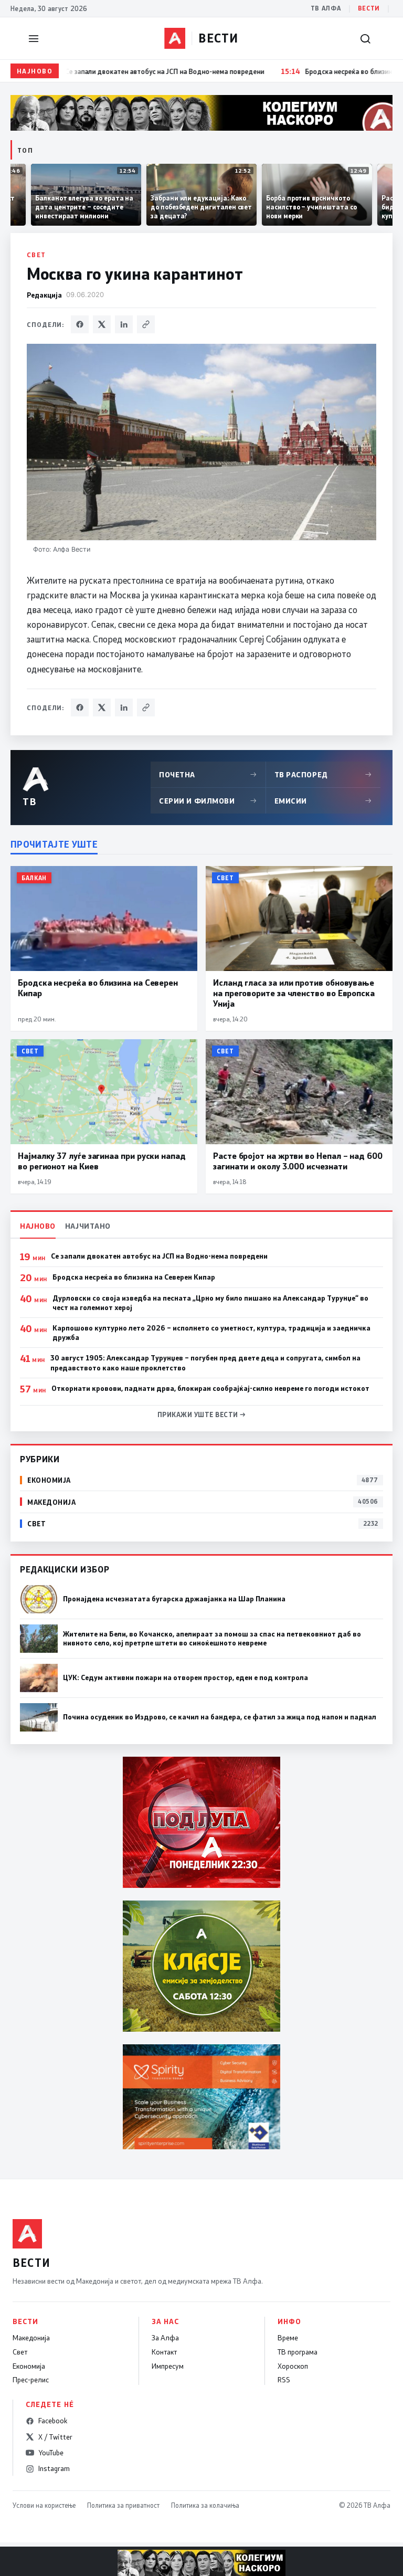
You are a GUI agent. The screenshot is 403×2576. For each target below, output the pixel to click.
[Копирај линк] (146, 324)
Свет (36, 255)
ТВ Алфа (326, 8)
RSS (284, 2380)
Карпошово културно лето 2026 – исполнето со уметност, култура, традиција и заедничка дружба (211, 1333)
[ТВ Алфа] (175, 38)
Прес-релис (31, 2380)
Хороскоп (293, 2366)
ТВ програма (298, 2352)
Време (288, 2338)
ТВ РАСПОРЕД (323, 774)
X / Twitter (55, 2437)
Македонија (31, 2338)
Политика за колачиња (205, 2505)
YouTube (51, 2453)
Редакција (44, 295)
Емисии (323, 801)
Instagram (54, 2468)
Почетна (208, 774)
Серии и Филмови (208, 801)
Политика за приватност (123, 2505)
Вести (369, 8)
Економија (29, 2366)
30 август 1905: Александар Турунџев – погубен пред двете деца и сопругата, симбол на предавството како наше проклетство (205, 1363)
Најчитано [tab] (88, 1226)
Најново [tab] (38, 1226)
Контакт (164, 2352)
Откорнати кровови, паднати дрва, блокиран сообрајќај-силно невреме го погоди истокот (210, 1388)
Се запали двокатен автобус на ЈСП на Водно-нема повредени (159, 1256)
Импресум (168, 2366)
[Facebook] (80, 324)
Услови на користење (44, 2505)
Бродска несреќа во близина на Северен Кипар (134, 1277)
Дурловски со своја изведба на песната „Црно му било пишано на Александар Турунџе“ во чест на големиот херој (210, 1303)
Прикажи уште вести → (202, 1414)
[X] (102, 324)
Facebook (53, 2421)
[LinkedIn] (124, 324)
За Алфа (165, 2338)
